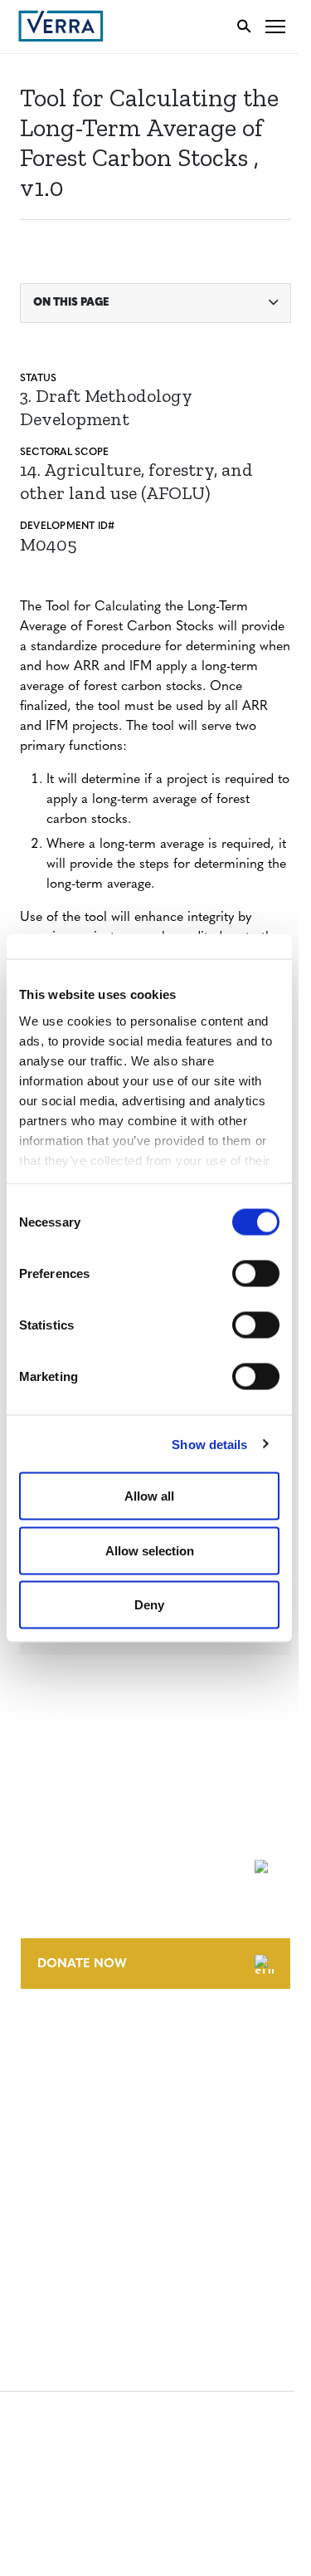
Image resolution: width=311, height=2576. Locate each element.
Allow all (149, 1496)
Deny (149, 1605)
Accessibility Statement (93, 2198)
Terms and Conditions (89, 2167)
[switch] (256, 1274)
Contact (47, 2042)
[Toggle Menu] (275, 26)
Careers (44, 2072)
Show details (209, 1444)
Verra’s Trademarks (80, 2103)
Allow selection (150, 1550)
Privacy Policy (65, 2228)
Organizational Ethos (90, 2134)
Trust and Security (79, 2259)
